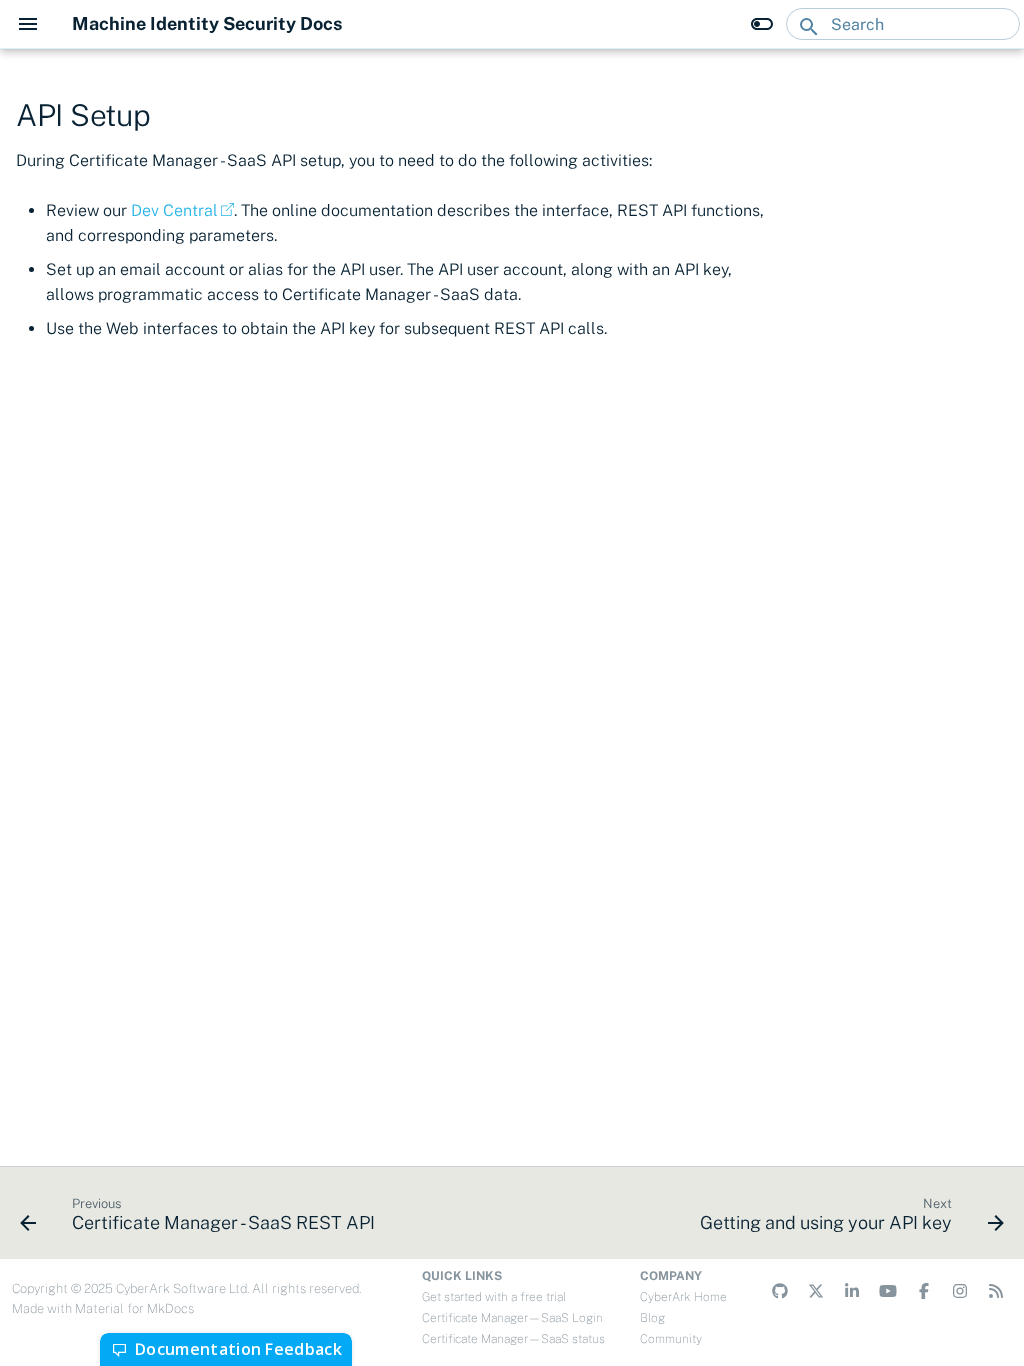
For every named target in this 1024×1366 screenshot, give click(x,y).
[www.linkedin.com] (852, 1291)
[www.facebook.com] (924, 1291)
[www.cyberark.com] (996, 1291)
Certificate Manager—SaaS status (513, 1339)
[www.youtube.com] (888, 1291)
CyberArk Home (683, 1297)
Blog (652, 1318)
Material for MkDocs (134, 1308)
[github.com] (780, 1291)
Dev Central (174, 210)
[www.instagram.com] (960, 1291)
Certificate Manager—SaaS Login (512, 1318)
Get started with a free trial (494, 1297)
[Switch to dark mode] (762, 24)
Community (671, 1339)
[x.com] (816, 1291)
